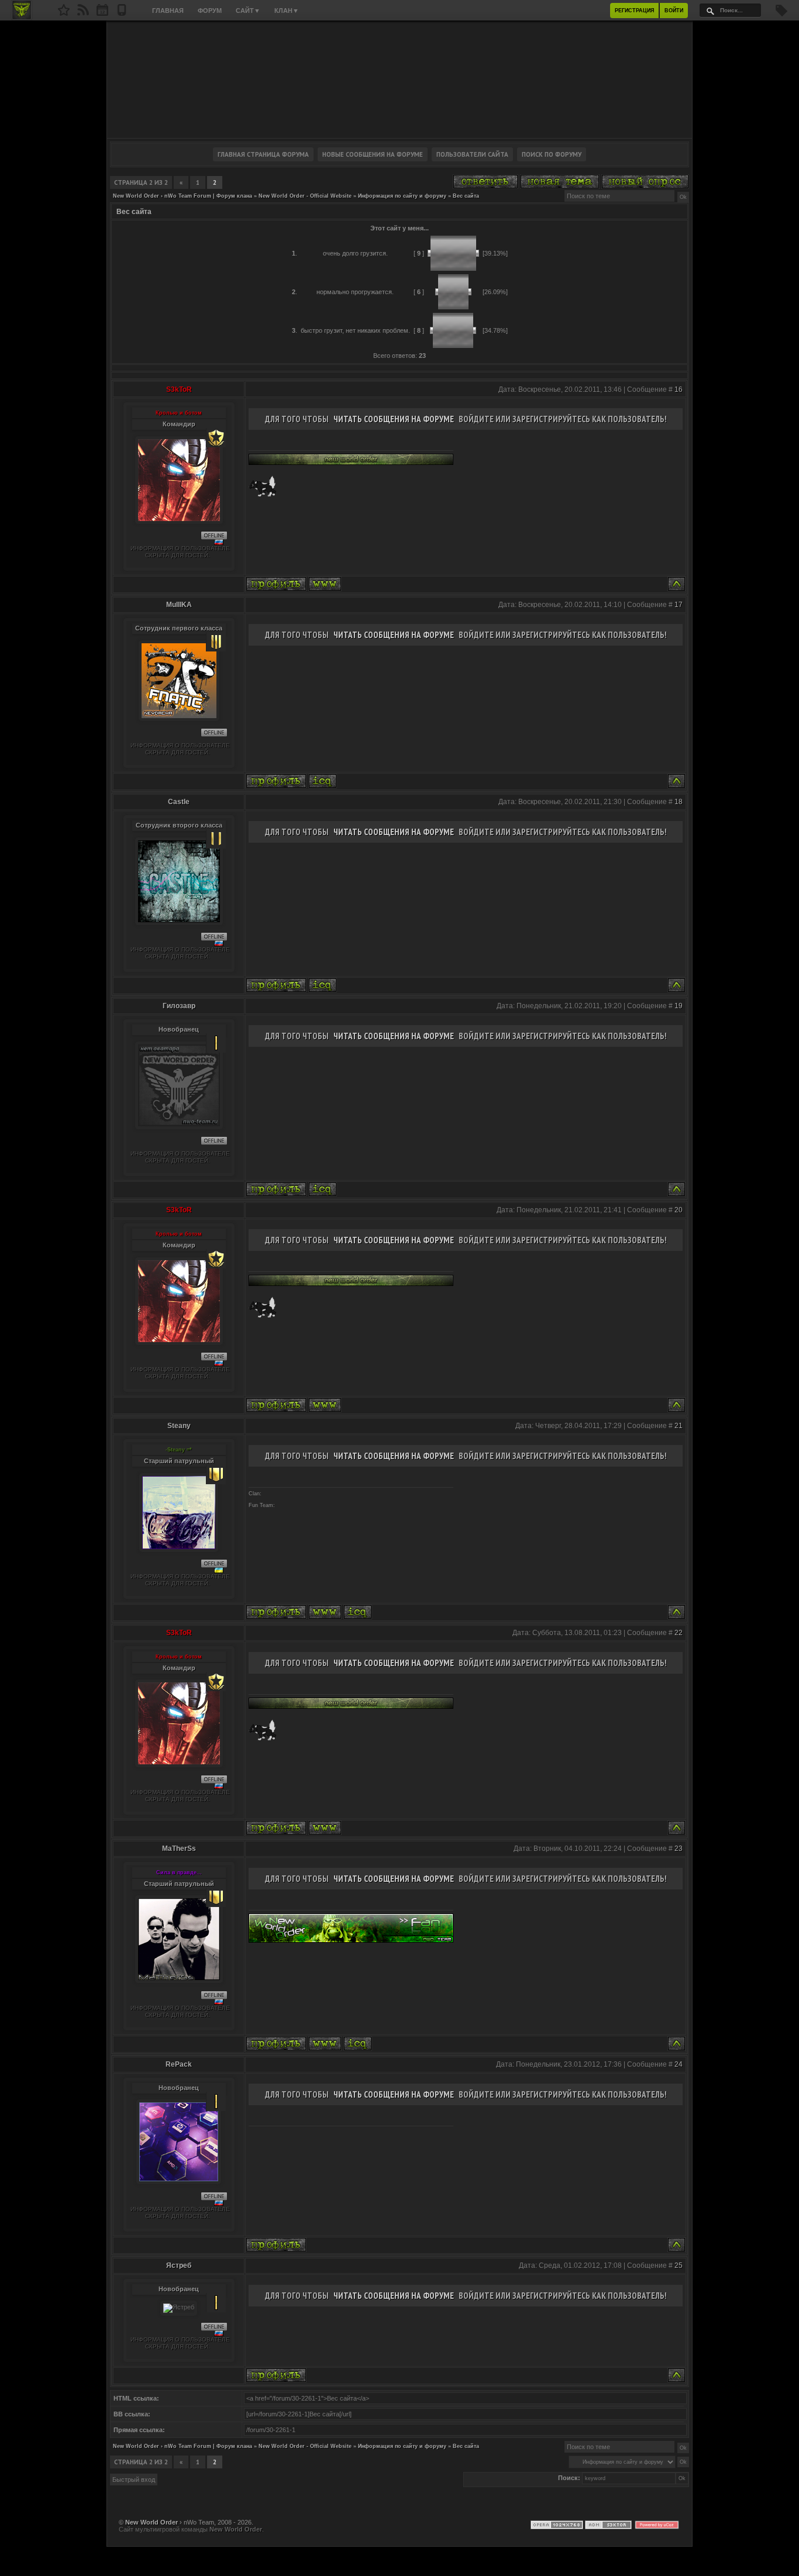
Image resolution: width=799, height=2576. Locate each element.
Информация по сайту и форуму (402, 196)
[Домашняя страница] (325, 584)
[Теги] (781, 14)
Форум (210, 11)
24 (679, 2064)
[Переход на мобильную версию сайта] (122, 13)
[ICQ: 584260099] (323, 781)
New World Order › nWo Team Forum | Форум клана (182, 196)
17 (679, 605)
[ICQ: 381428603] (358, 2044)
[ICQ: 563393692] (323, 1189)
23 (679, 1849)
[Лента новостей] (83, 13)
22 (679, 1633)
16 (679, 389)
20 (679, 1210)
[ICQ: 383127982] (358, 1612)
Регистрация (634, 11)
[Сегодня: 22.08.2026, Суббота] (102, 13)
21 (679, 1426)
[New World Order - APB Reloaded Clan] (64, 13)
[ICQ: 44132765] (323, 985)
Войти (674, 11)
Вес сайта (466, 196)
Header (399, 80)
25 (679, 2265)
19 (679, 1006)
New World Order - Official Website (305, 196)
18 (679, 802)
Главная (168, 11)
